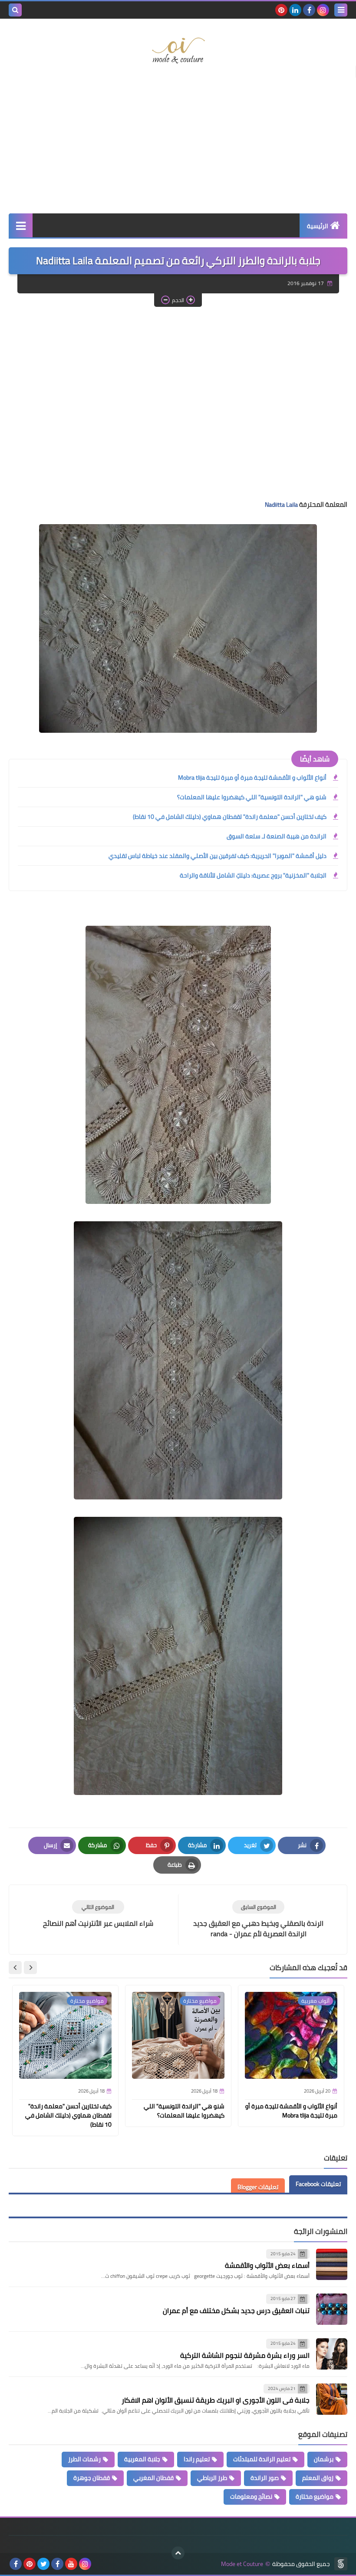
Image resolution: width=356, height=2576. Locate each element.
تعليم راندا (197, 2459)
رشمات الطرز (84, 2459)
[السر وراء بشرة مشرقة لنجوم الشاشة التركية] (332, 2354)
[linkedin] (295, 10)
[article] (98, 1914)
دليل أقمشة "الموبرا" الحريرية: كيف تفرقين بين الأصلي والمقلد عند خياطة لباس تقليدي (218, 856)
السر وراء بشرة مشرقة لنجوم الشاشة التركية (245, 2355)
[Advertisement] (178, 144)
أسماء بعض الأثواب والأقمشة (267, 2265)
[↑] (178, 2553)
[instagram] (323, 10)
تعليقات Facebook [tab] (318, 2184)
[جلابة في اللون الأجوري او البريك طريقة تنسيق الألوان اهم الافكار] (332, 2399)
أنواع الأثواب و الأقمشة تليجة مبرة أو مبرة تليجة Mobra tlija (252, 778)
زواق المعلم (318, 2478)
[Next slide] (15, 1968)
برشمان (324, 2459)
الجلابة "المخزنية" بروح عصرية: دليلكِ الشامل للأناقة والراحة (253, 875)
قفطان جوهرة (92, 2478)
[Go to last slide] (30, 1968)
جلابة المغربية (142, 2459)
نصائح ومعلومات (251, 2496)
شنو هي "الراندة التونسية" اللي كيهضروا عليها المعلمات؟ (252, 797)
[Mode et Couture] (178, 51)
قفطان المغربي (153, 2478)
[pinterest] (281, 10)
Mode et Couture (242, 2564)
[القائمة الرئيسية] (21, 225)
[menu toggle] (341, 10)
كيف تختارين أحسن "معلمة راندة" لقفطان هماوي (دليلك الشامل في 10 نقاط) (230, 817)
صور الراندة (265, 2478)
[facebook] (309, 10)
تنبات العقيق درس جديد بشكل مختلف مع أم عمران (236, 2310)
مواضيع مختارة (315, 2496)
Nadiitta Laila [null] (281, 505)
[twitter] (43, 2564)
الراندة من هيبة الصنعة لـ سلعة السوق (277, 836)
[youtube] (71, 2564)
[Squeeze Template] (341, 2564)
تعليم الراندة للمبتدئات (262, 2459)
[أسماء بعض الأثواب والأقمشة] (332, 2264)
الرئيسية (318, 226)
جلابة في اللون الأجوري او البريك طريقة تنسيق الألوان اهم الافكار (216, 2400)
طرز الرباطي (212, 2478)
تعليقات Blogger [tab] (258, 2187)
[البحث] (15, 10)
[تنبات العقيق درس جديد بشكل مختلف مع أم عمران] (332, 2309)
